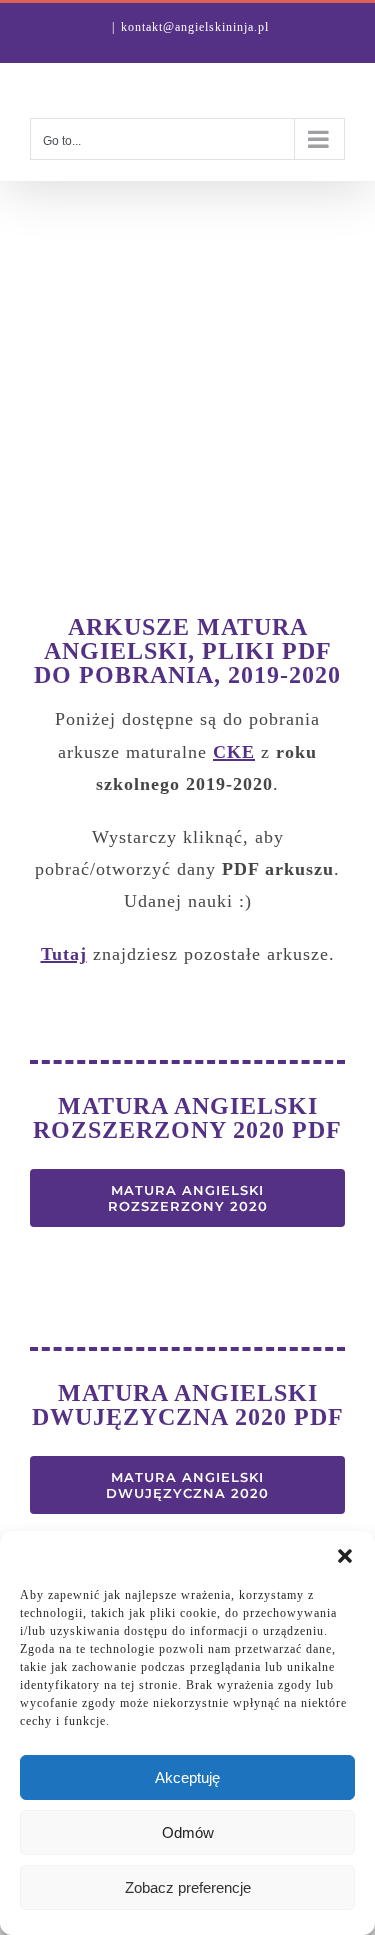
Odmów (188, 1832)
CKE (234, 752)
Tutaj (64, 954)
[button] (345, 1556)
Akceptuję (187, 1777)
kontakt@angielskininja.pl (195, 27)
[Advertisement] (187, 378)
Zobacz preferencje (188, 1887)
